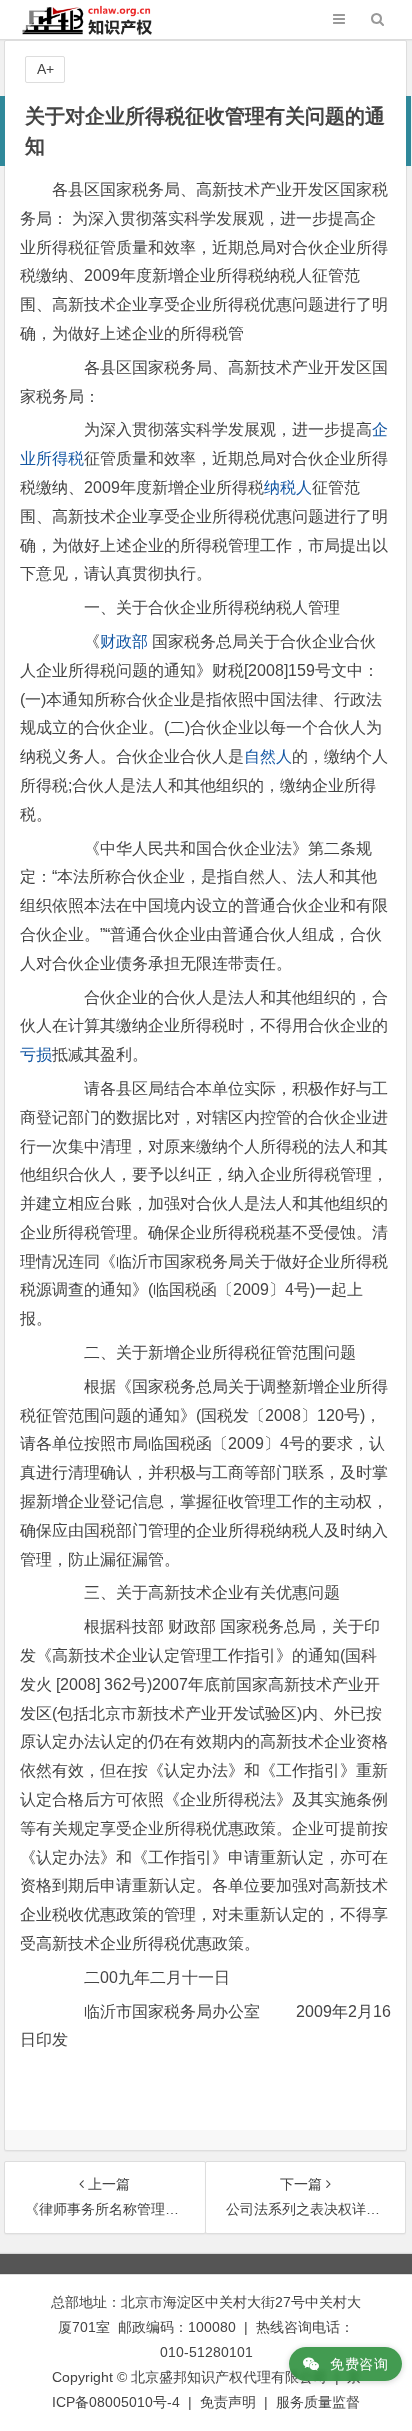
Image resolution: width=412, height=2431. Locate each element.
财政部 (124, 641)
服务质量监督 (318, 2402)
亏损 (36, 1054)
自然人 (268, 756)
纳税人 (288, 487)
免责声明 (228, 2402)
